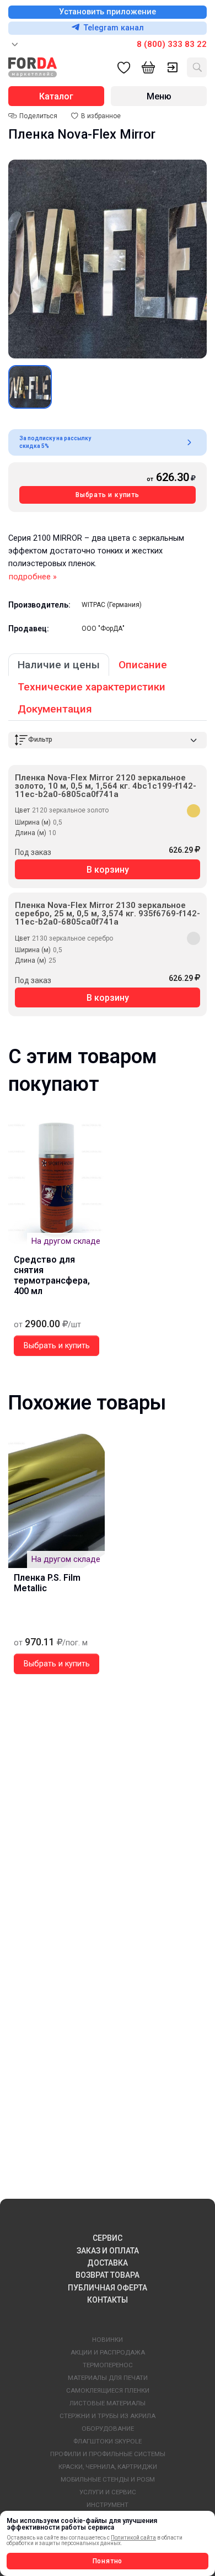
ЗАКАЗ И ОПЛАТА (108, 2251)
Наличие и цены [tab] (59, 665)
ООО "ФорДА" (103, 629)
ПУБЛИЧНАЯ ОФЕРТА (108, 2288)
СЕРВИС (108, 2238)
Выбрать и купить (108, 495)
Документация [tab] (55, 709)
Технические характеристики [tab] (92, 687)
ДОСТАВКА (108, 2263)
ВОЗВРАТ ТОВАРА (108, 2275)
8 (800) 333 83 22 (172, 44)
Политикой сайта (133, 2538)
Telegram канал (114, 28)
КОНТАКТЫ (108, 2300)
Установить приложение (108, 12)
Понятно (108, 2561)
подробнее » (33, 577)
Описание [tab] (143, 665)
